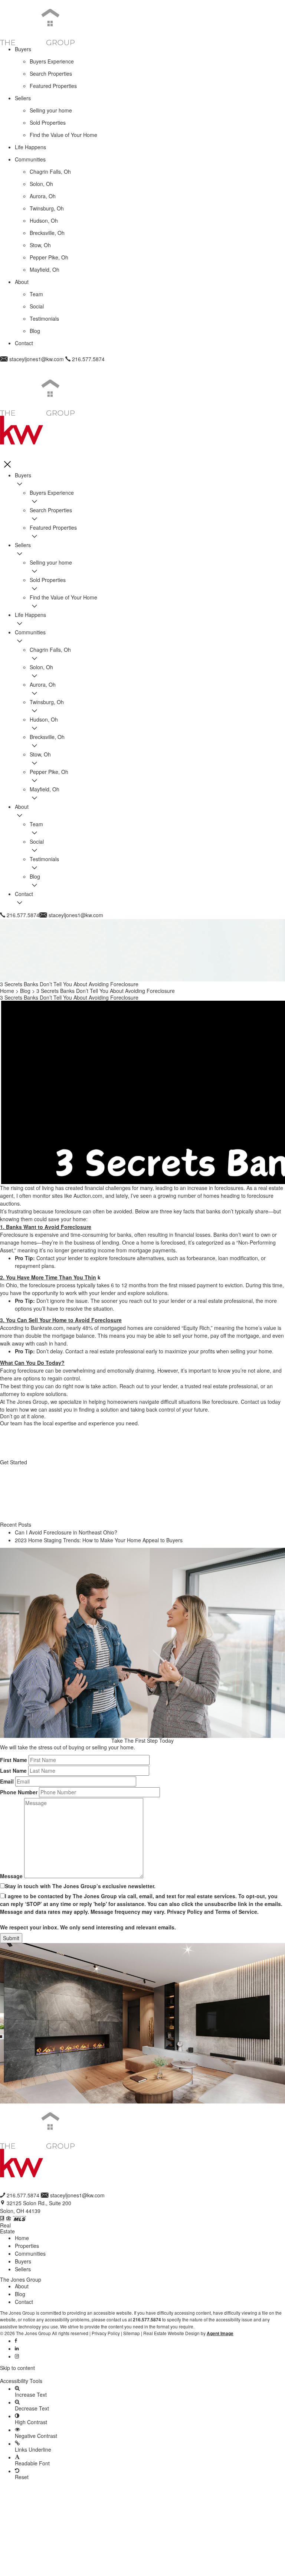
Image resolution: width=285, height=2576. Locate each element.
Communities (30, 2253)
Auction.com (88, 1196)
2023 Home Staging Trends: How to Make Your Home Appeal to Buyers (99, 1540)
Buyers (23, 2261)
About (22, 2286)
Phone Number (19, 1792)
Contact (24, 2302)
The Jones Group (27, 1402)
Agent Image (220, 2333)
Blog (20, 2294)
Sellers (23, 2269)
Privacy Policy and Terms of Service (212, 1912)
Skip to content (17, 2368)
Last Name (13, 1771)
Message (11, 1876)
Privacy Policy (106, 2333)
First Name (14, 1760)
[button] (142, 2374)
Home (22, 2238)
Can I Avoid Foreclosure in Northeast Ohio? (66, 1532)
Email (7, 1781)
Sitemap (132, 2333)
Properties (27, 2246)
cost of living (39, 1188)
